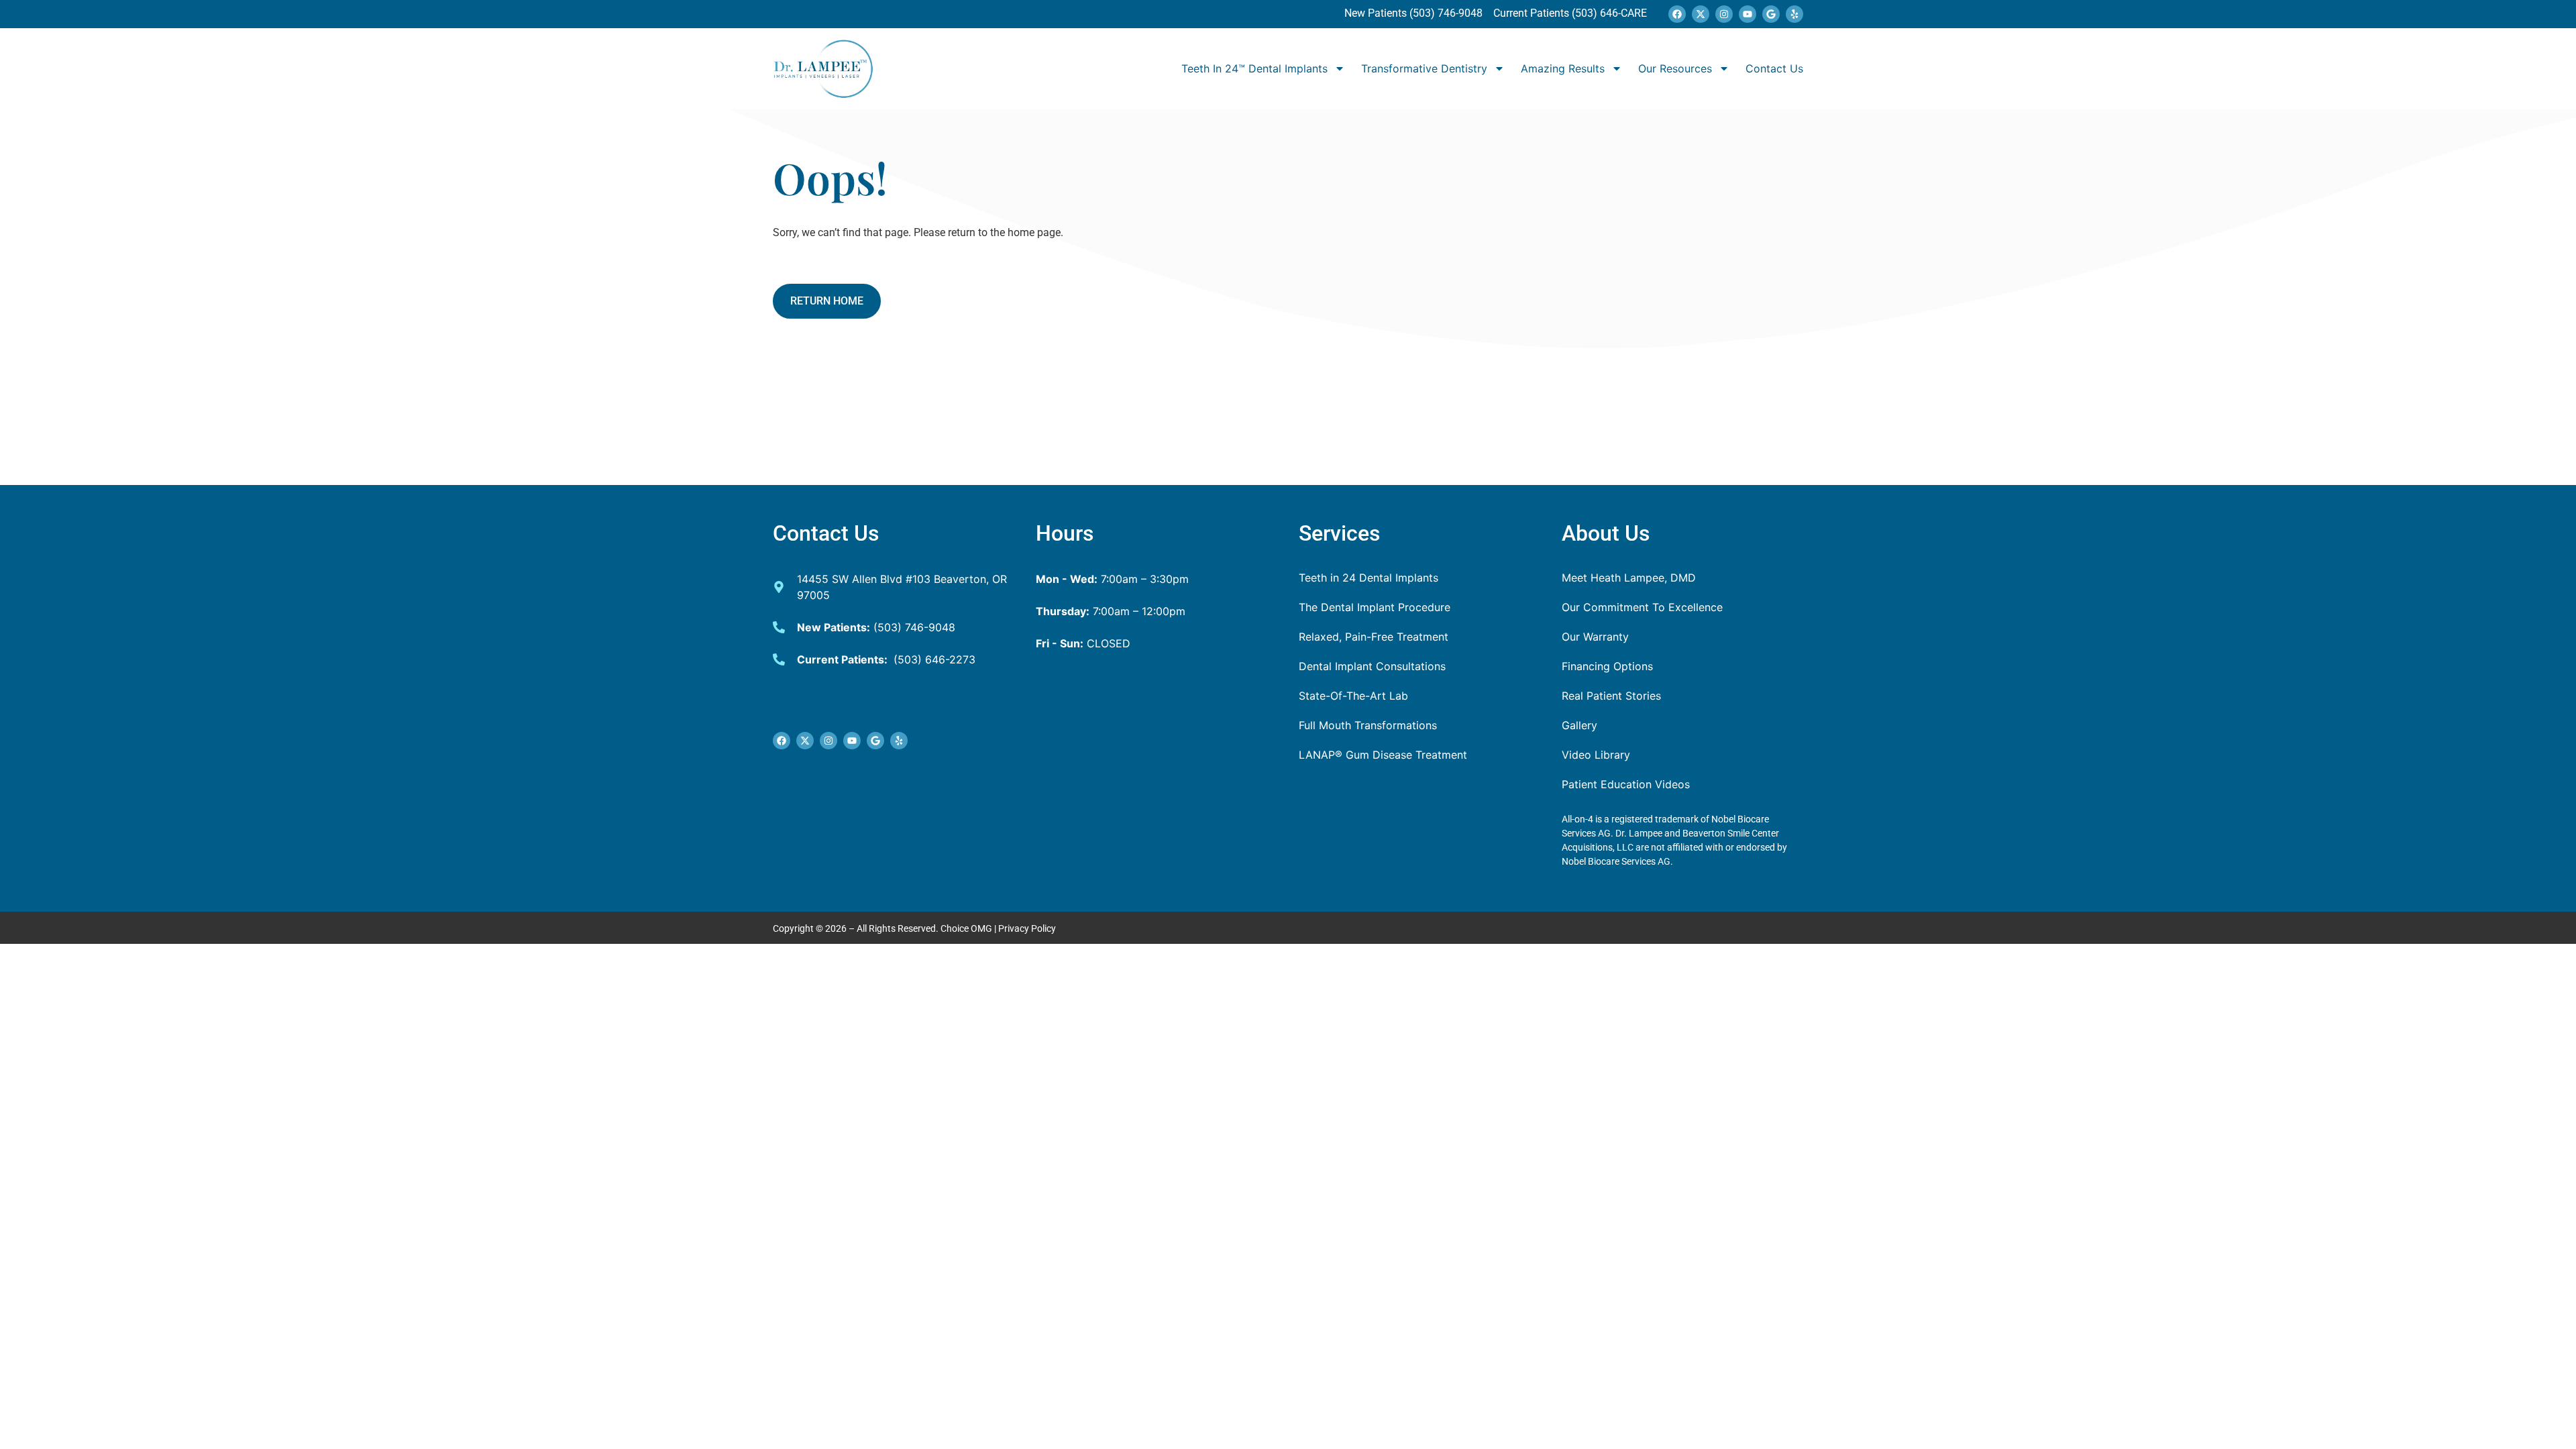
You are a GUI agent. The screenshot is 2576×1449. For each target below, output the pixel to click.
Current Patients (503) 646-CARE (1569, 13)
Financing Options (1607, 666)
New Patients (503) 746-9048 (1415, 13)
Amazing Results (1563, 68)
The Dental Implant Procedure (1375, 607)
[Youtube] (1748, 14)
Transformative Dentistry (1424, 68)
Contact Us (1774, 68)
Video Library (1596, 755)
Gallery (1579, 725)
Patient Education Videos (1626, 784)
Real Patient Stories (1611, 696)
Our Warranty (1595, 637)
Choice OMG (966, 928)
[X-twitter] (1701, 14)
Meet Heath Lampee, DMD (1629, 578)
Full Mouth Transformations (1368, 725)
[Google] (1771, 14)
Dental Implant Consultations (1372, 666)
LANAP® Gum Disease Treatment (1383, 755)
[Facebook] (1677, 14)
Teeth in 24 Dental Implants (1368, 578)
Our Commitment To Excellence (1642, 607)
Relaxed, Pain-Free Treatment (1374, 637)
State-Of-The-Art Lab (1353, 696)
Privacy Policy (1027, 928)
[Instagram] (1724, 14)
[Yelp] (1794, 14)
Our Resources (1675, 68)
